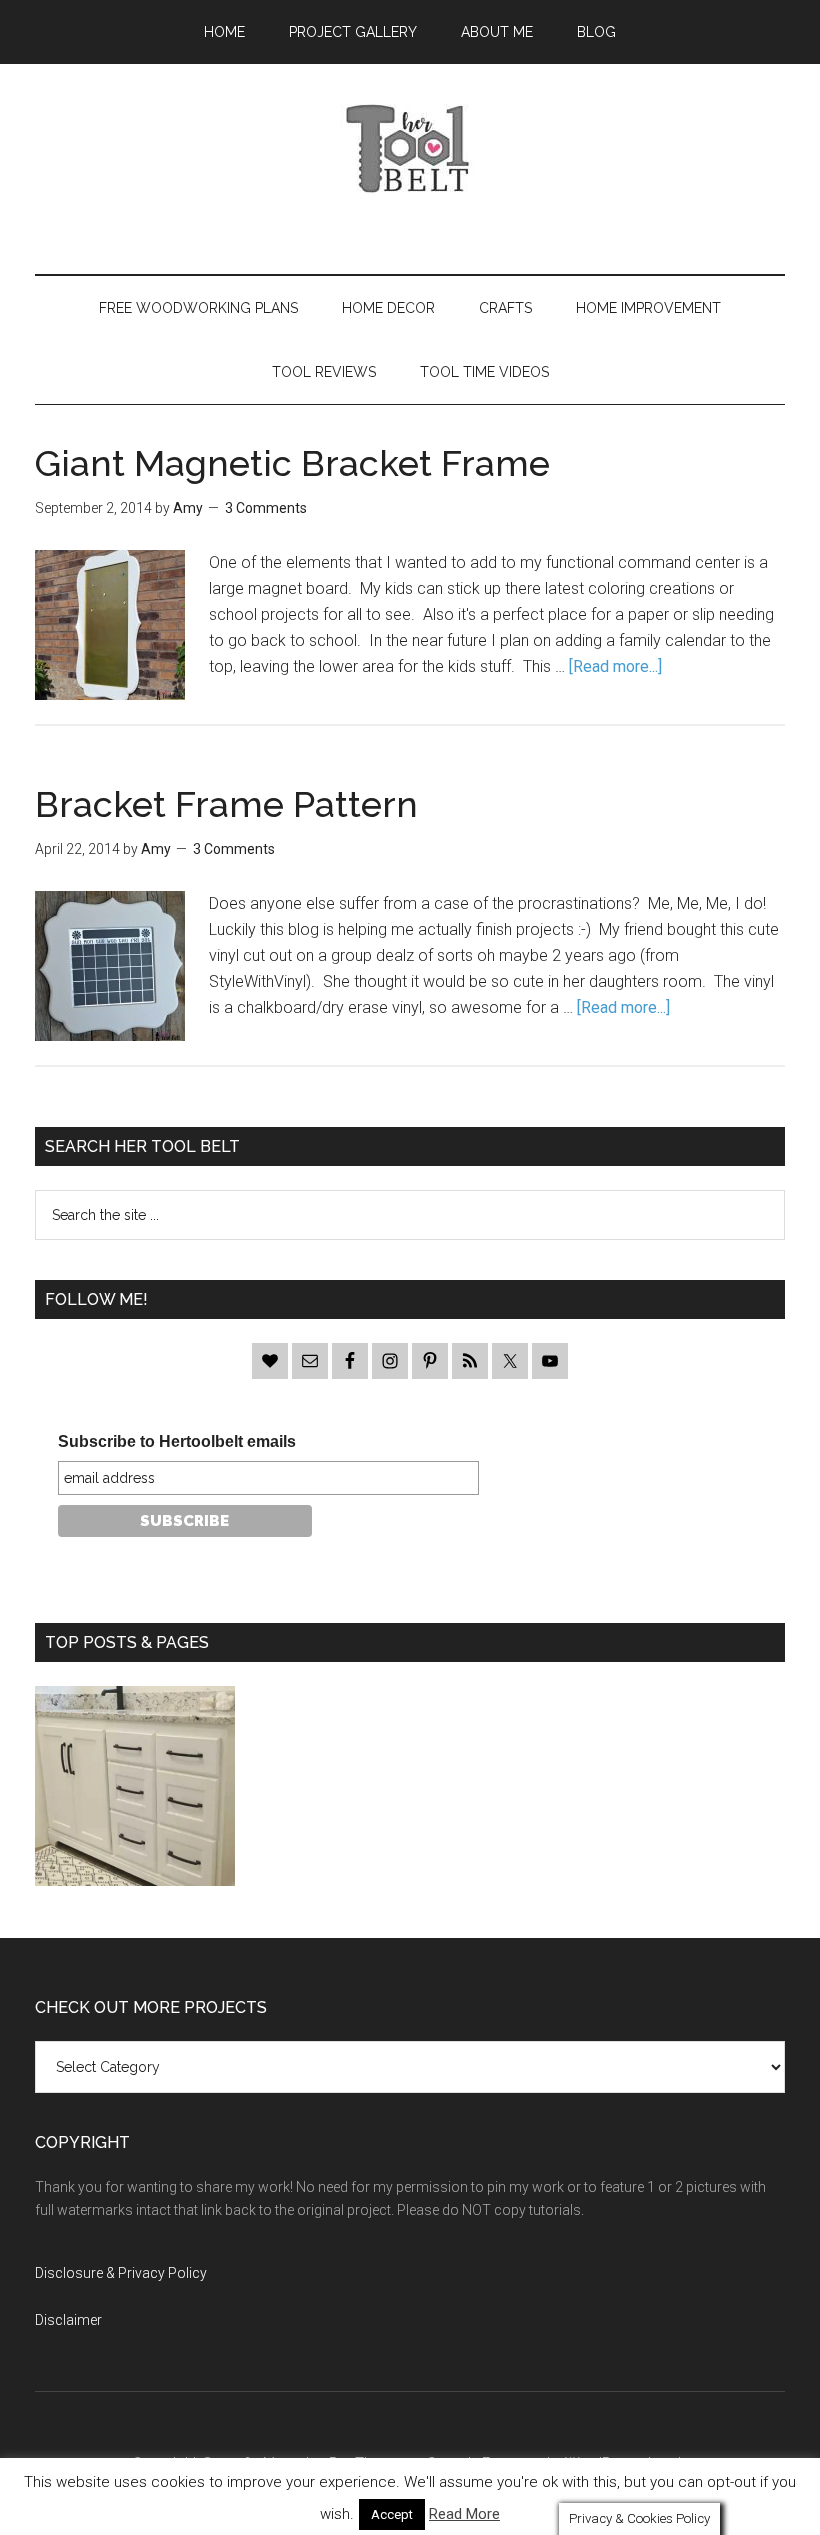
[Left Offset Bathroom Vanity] (135, 1790)
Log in (668, 2463)
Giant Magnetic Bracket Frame (292, 463)
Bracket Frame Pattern (226, 804)
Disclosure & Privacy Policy (121, 2273)
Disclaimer (68, 2320)
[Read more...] (615, 666)
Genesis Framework (490, 2463)
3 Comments (266, 508)
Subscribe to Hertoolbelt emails (177, 1441)
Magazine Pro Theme (332, 2463)
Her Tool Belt (410, 149)
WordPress (601, 2463)
